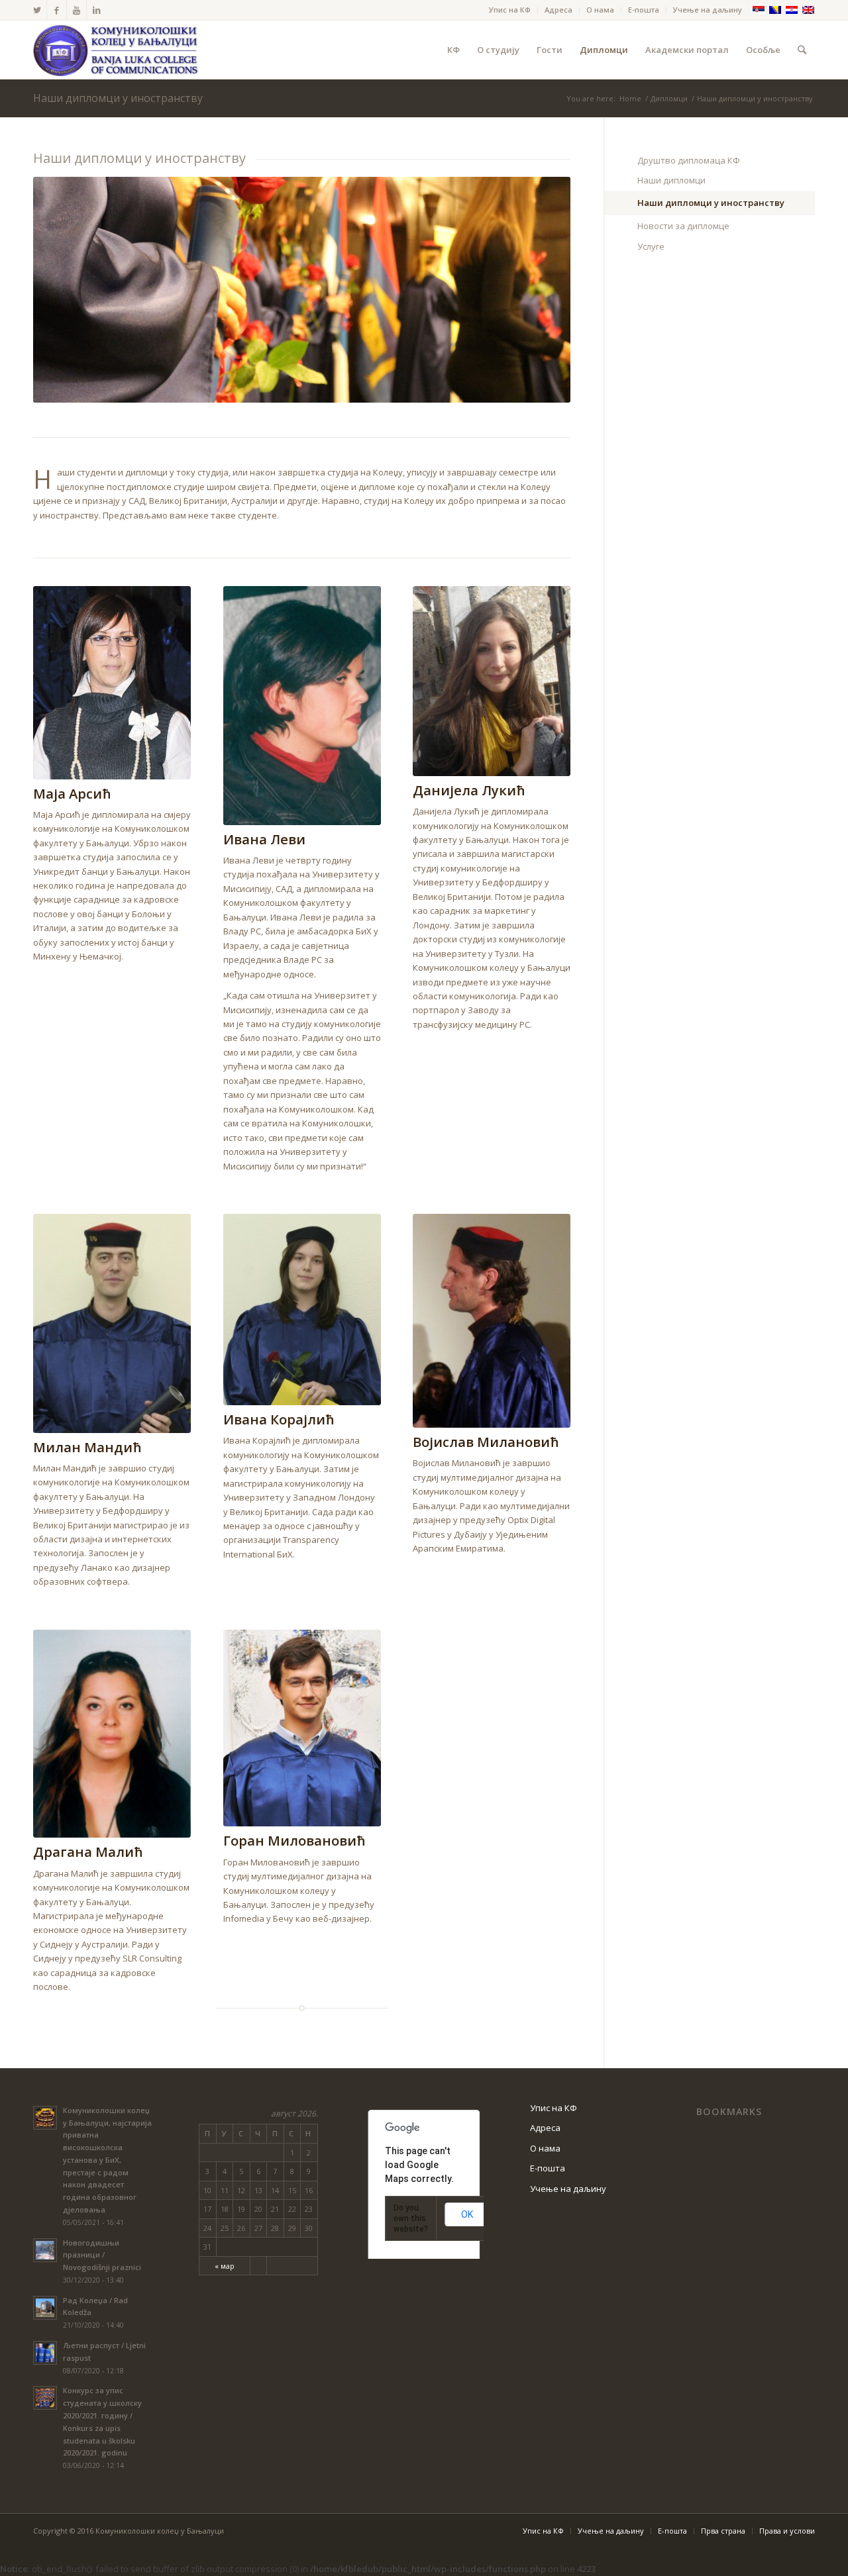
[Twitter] (37, 10)
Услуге (651, 246)
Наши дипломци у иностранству (118, 98)
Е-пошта (644, 10)
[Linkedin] (97, 10)
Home (630, 98)
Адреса (558, 10)
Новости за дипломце (683, 226)
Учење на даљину (708, 10)
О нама (600, 10)
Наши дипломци (671, 180)
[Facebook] (57, 10)
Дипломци (669, 98)
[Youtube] (77, 10)
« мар (225, 2266)
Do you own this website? (411, 2218)
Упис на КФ (510, 10)
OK (467, 2214)
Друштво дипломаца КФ (689, 160)
